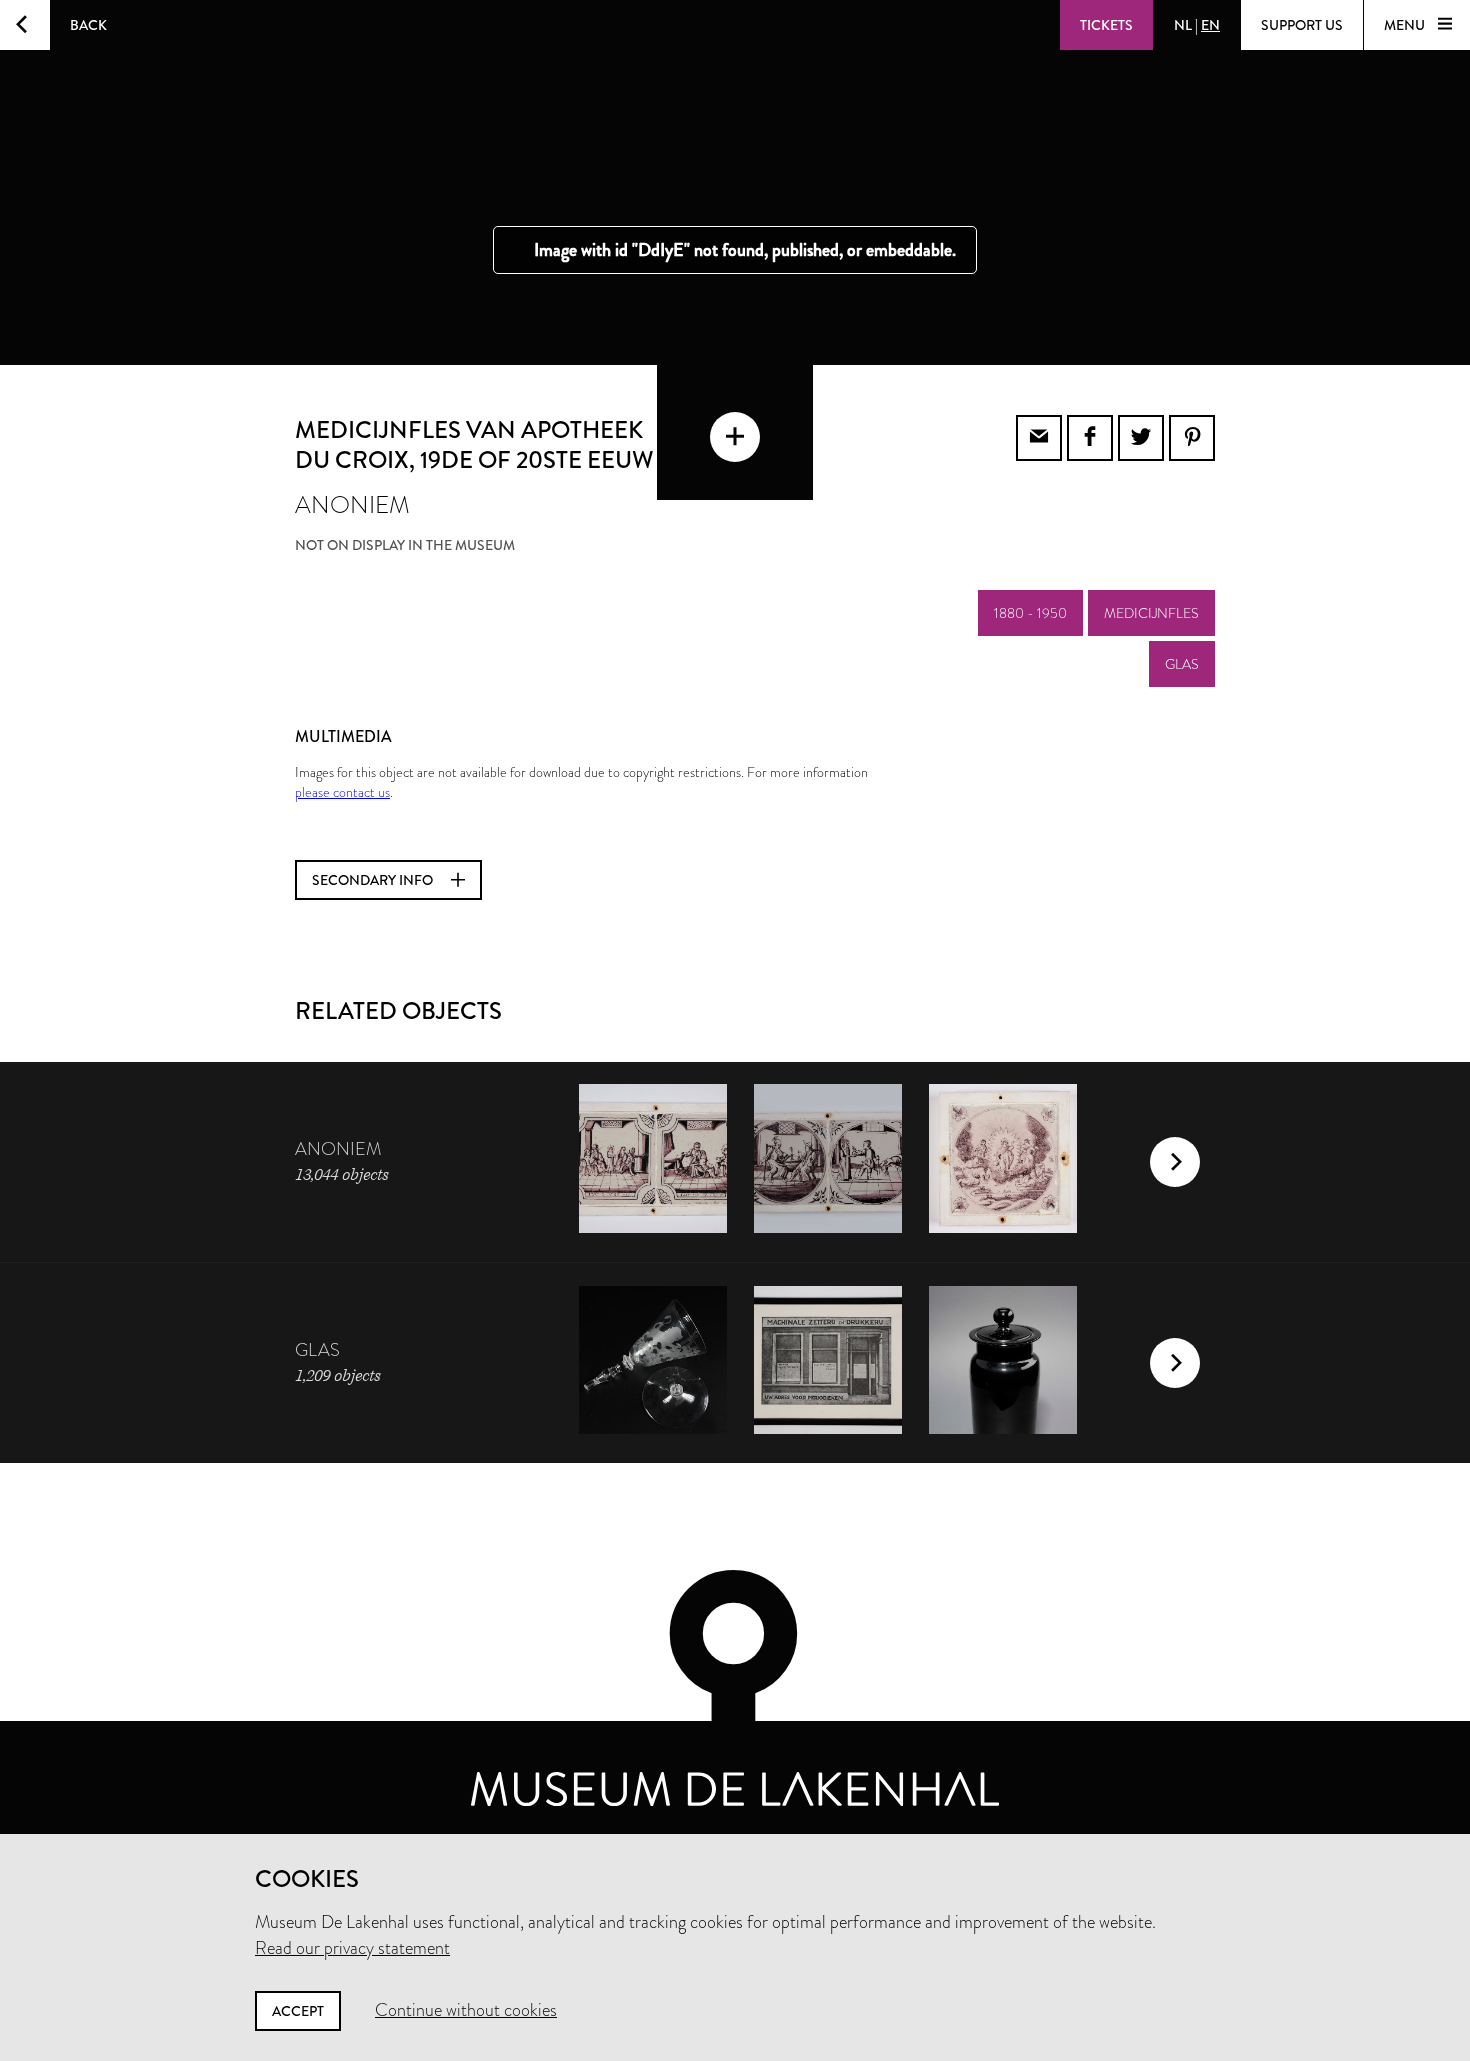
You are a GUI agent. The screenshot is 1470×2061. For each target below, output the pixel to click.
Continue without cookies (466, 2010)
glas (1182, 664)
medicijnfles (1151, 613)
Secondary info (374, 880)
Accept (298, 2011)
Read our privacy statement (352, 1948)
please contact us (342, 792)
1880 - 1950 (1030, 613)
